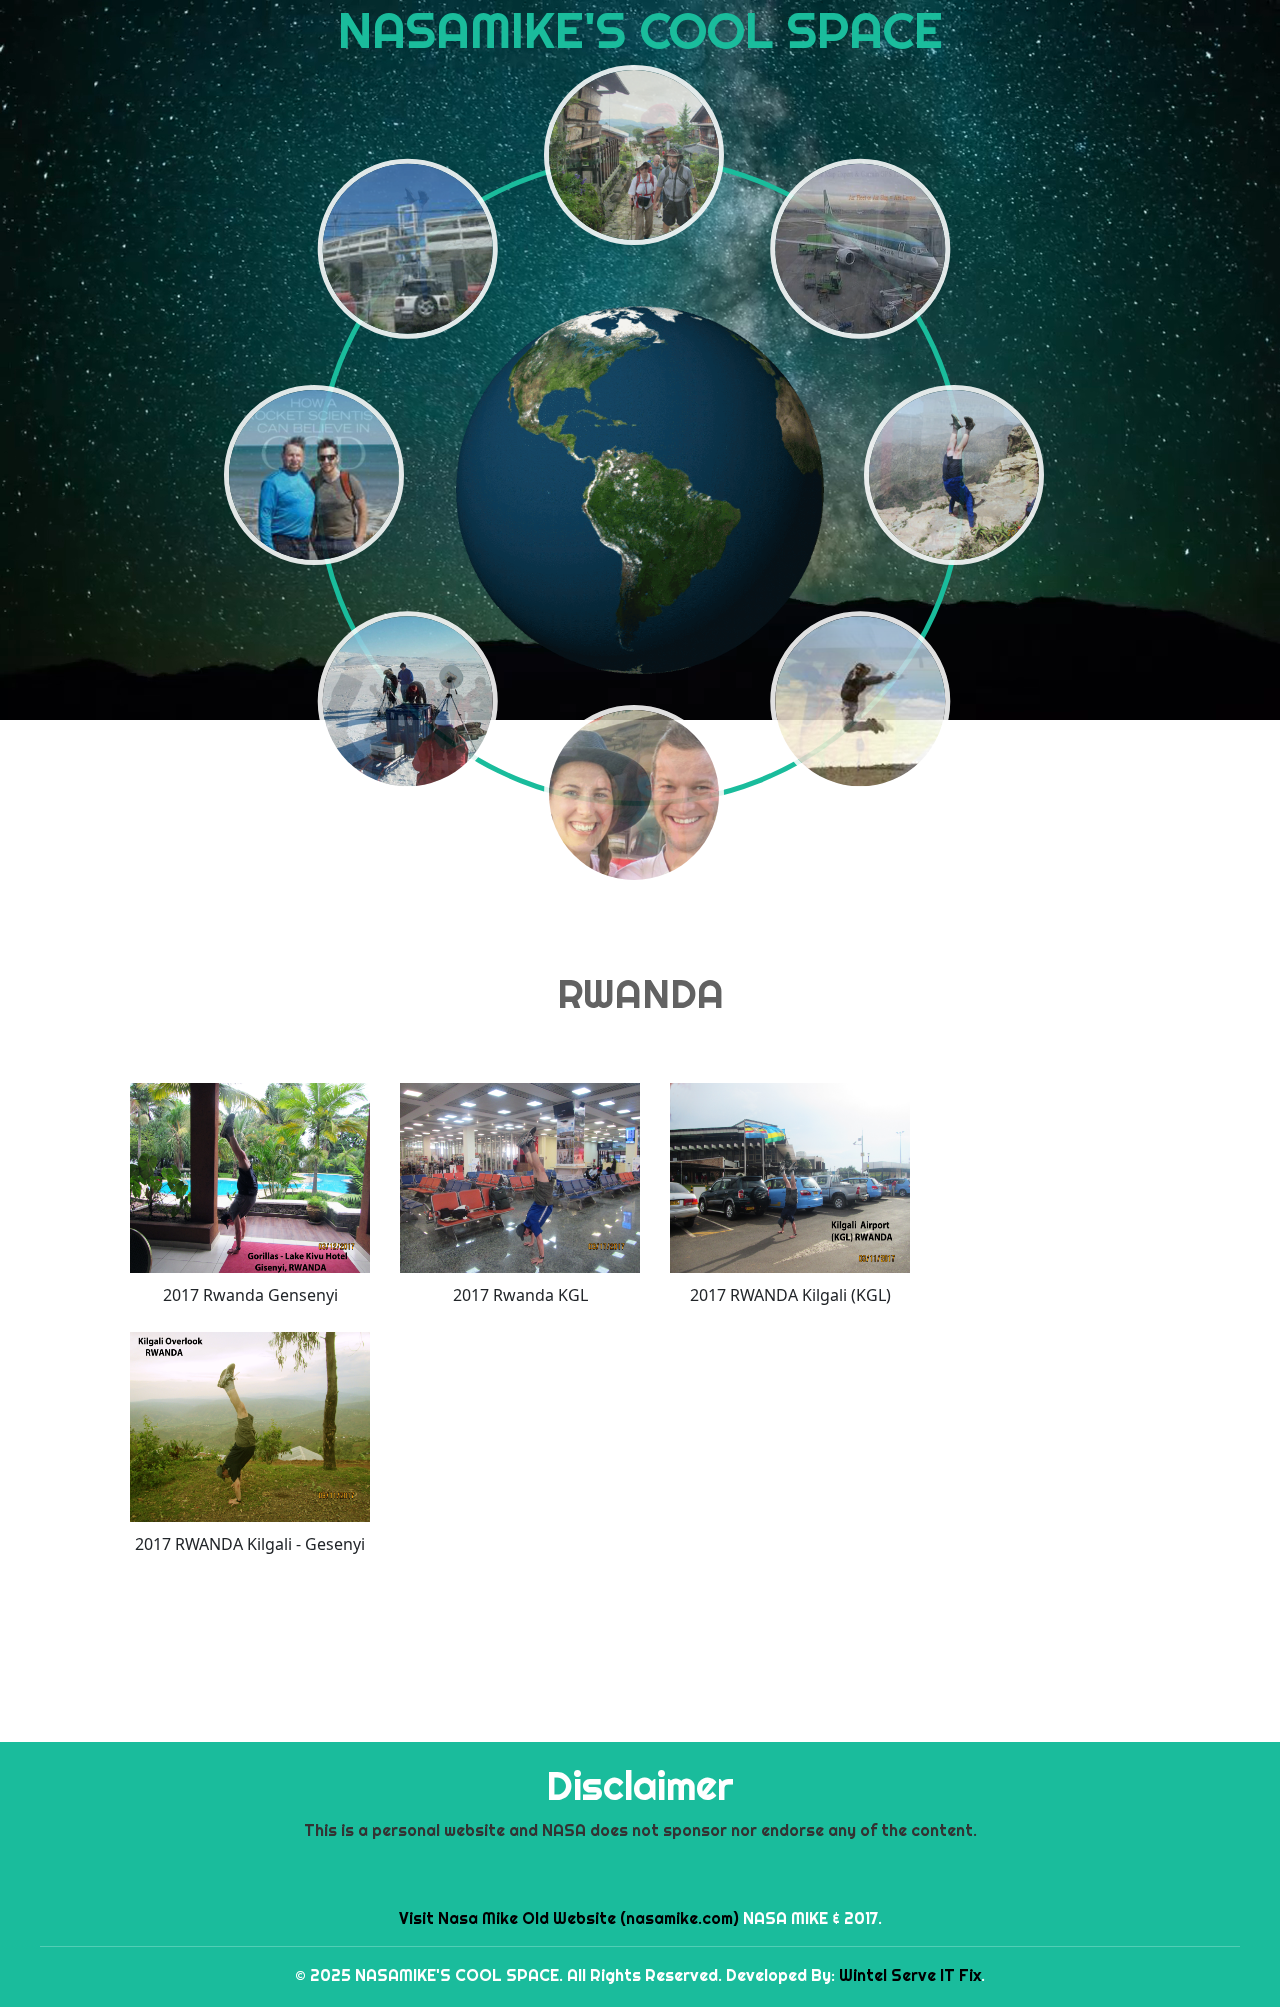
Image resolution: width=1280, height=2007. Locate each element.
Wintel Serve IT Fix (910, 1975)
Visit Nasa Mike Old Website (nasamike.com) (569, 1918)
